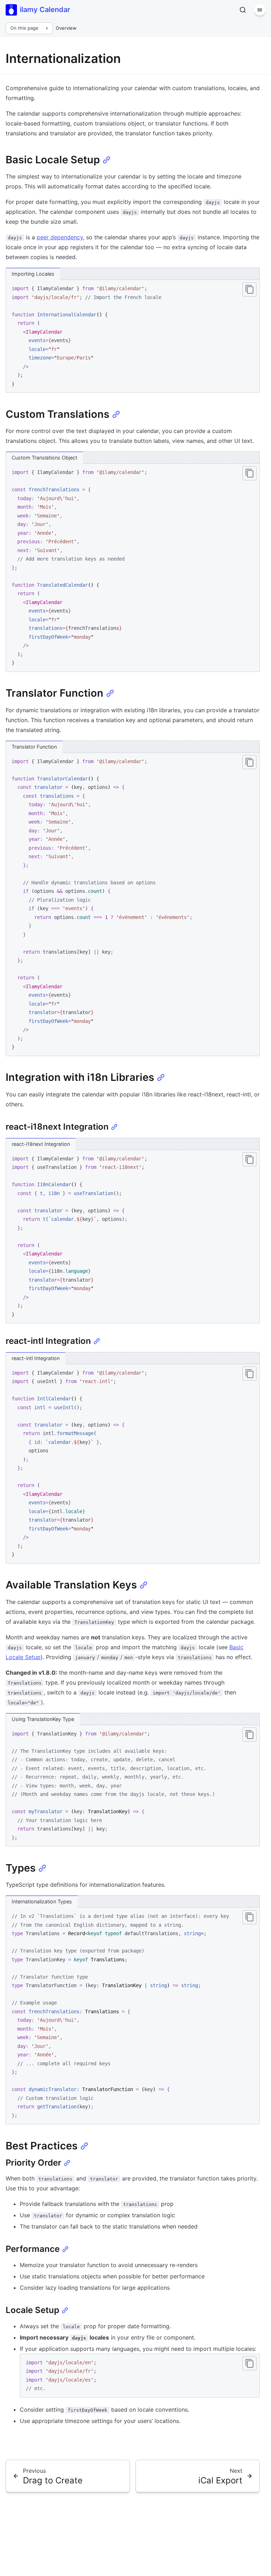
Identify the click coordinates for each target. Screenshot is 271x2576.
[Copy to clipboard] (249, 289)
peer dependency (60, 237)
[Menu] (260, 10)
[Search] (243, 10)
